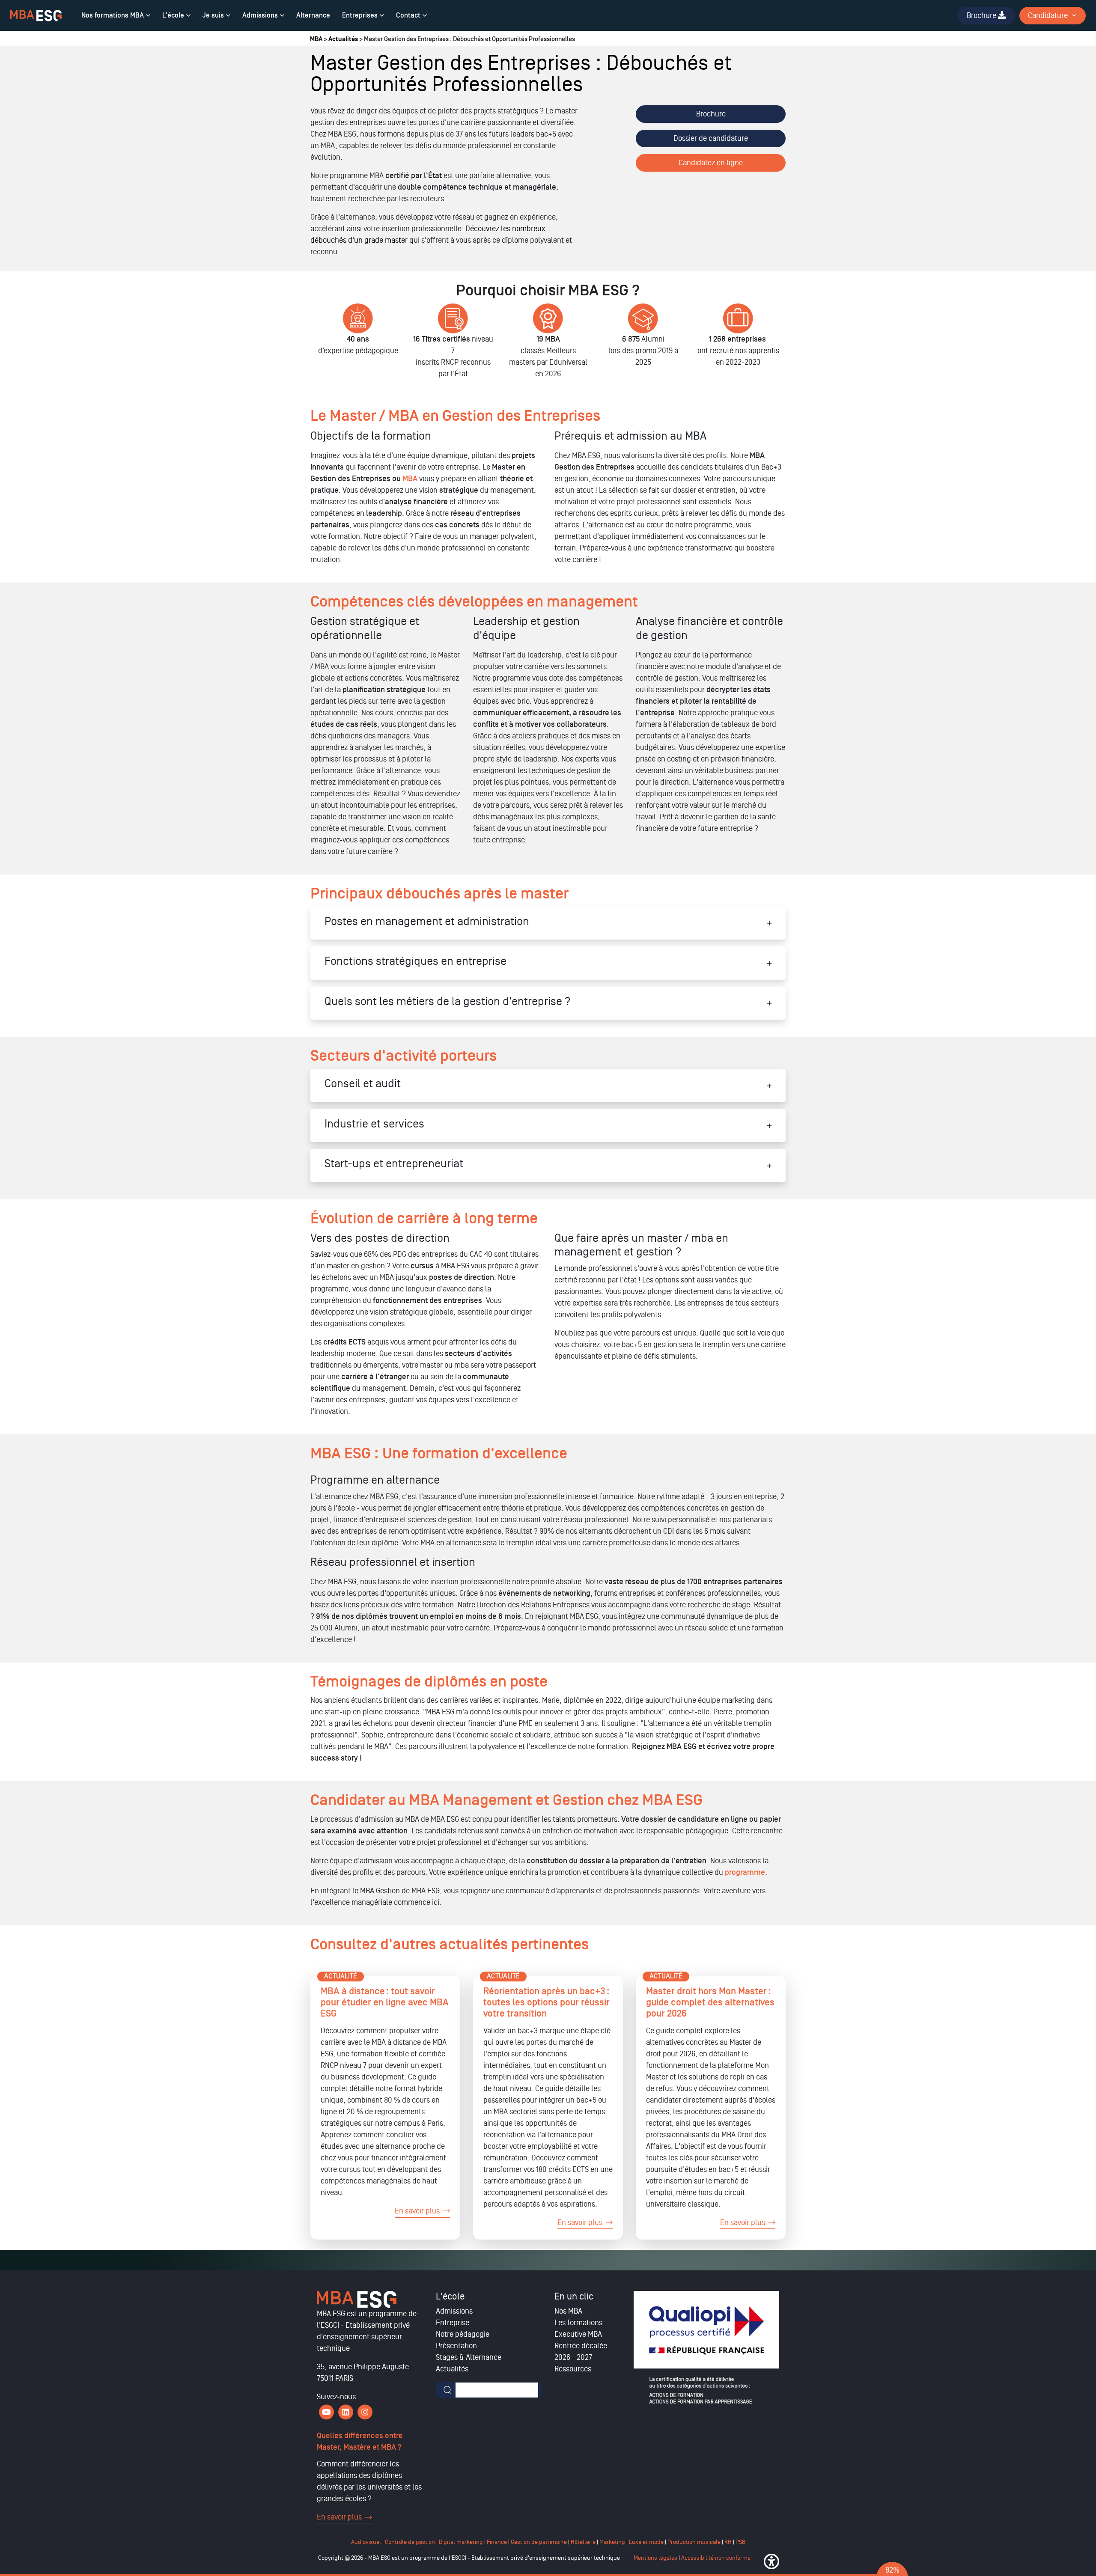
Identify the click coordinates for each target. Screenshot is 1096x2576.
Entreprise (453, 2323)
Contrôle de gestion (410, 2542)
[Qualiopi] (706, 2347)
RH (729, 2542)
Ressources (573, 2369)
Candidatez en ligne (711, 163)
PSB (740, 2542)
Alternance (313, 15)
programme (745, 1873)
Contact (408, 15)
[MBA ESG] (36, 16)
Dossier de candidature (711, 138)
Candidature (1048, 15)
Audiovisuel (366, 2542)
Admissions (260, 15)
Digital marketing (461, 2542)
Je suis (213, 15)
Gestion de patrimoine (538, 2542)
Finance (497, 2542)
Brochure (711, 114)
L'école (173, 15)
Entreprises (360, 15)
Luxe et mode (646, 2542)
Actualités (343, 39)
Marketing (612, 2542)
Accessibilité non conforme (716, 2558)
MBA (316, 39)
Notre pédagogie (463, 2334)
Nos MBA (568, 2311)
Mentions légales (655, 2558)
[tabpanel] (358, 345)
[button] (771, 2561)
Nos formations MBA (113, 15)
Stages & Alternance (469, 2357)
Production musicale (694, 2542)
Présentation (456, 2346)
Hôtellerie (583, 2542)
